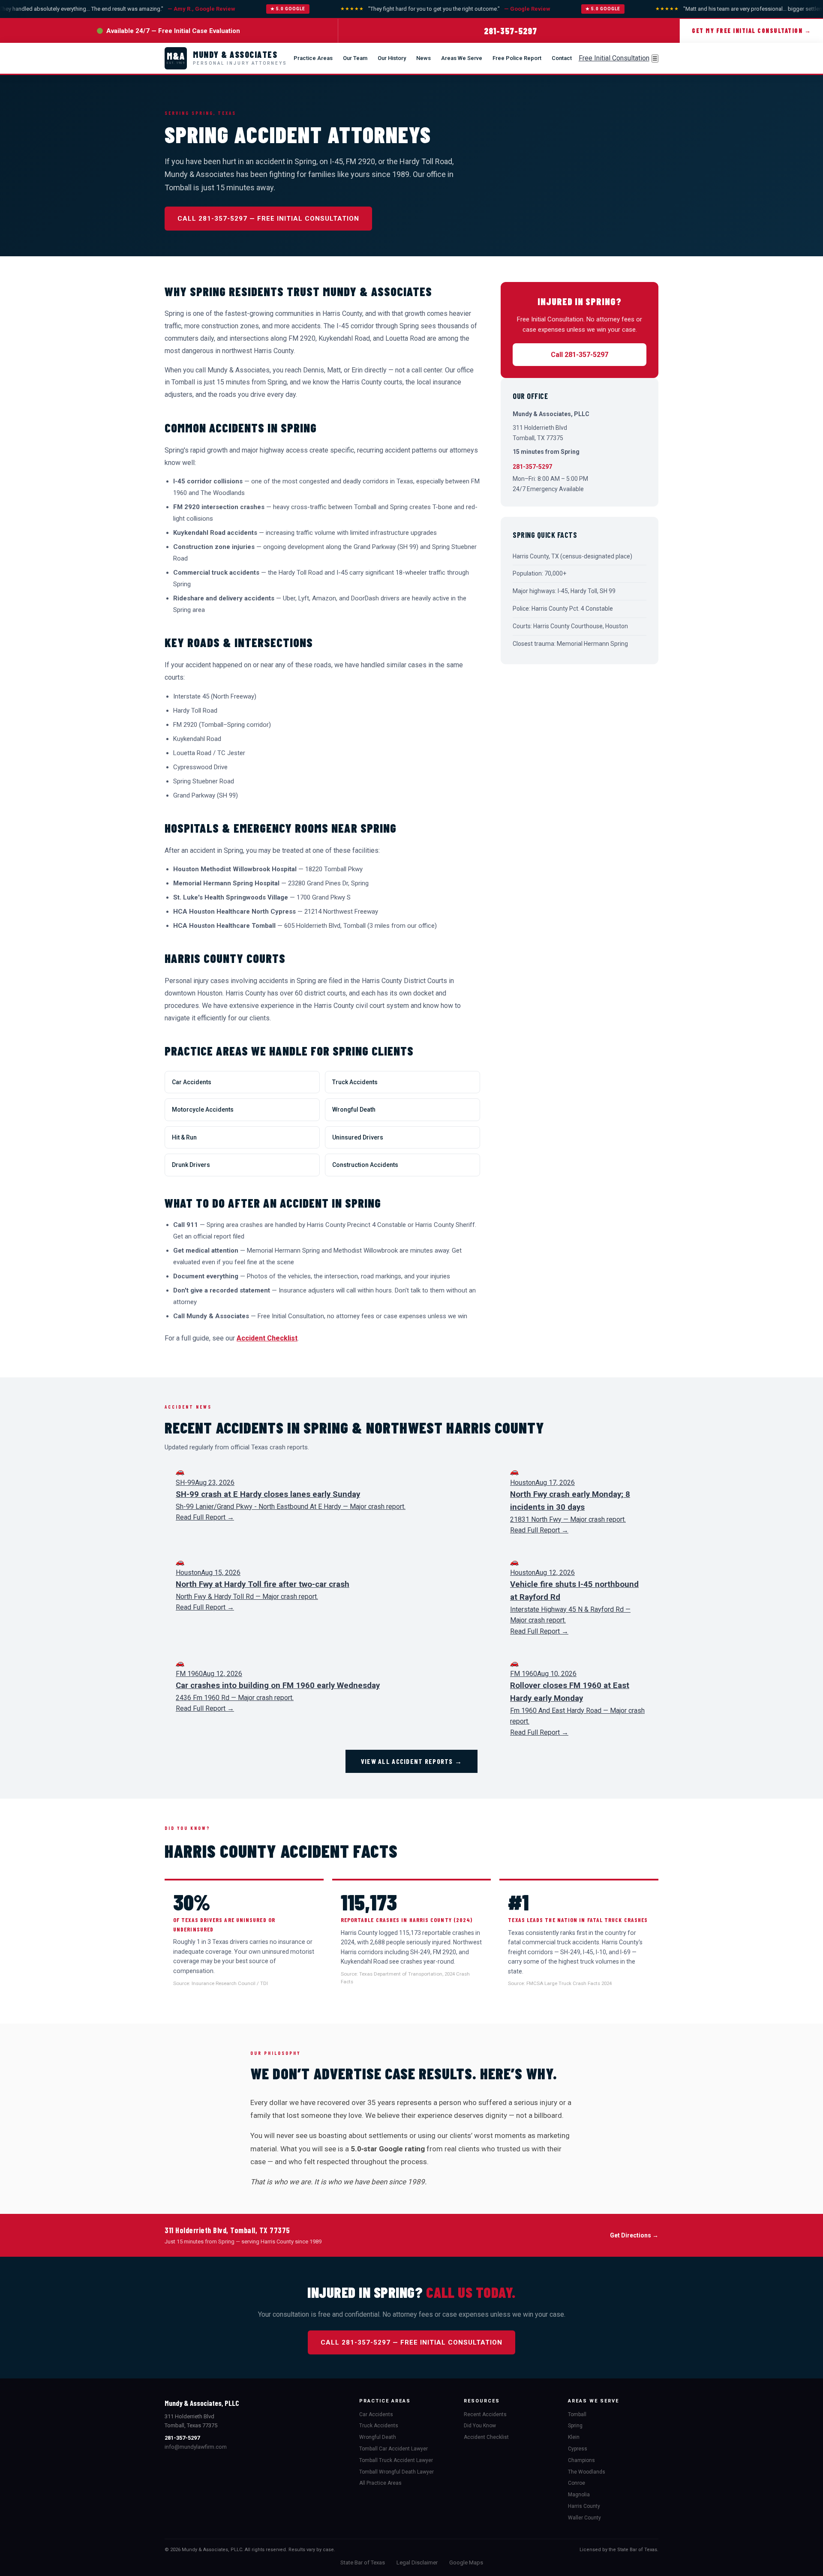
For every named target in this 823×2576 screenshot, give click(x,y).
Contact (562, 58)
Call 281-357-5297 (580, 355)
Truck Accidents (355, 1082)
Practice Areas (313, 58)
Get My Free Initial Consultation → (751, 31)
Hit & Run (184, 1137)
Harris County (584, 2506)
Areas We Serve (462, 58)
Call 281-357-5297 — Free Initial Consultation (268, 219)
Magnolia (579, 2495)
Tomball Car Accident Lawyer (393, 2449)
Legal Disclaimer (417, 2563)
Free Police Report (517, 58)
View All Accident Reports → (412, 1761)
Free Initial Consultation (614, 58)
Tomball (577, 2414)
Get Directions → (634, 2235)
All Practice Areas (380, 2483)
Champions (581, 2460)
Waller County (584, 2518)
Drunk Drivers (191, 1165)
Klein (574, 2437)
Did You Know (480, 2426)
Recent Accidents (485, 2414)
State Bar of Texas (363, 2563)
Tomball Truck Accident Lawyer (396, 2460)
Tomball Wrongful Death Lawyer (396, 2472)
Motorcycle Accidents (203, 1110)
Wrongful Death (354, 1110)
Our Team (355, 58)
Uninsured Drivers (358, 1137)
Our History (392, 58)
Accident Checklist (267, 1338)
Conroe (577, 2483)
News (424, 58)
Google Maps (466, 2563)
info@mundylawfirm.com (196, 2447)
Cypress (578, 2449)
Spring (575, 2426)
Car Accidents (192, 1082)
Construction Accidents (365, 1165)
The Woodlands (587, 2472)
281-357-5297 (511, 31)
